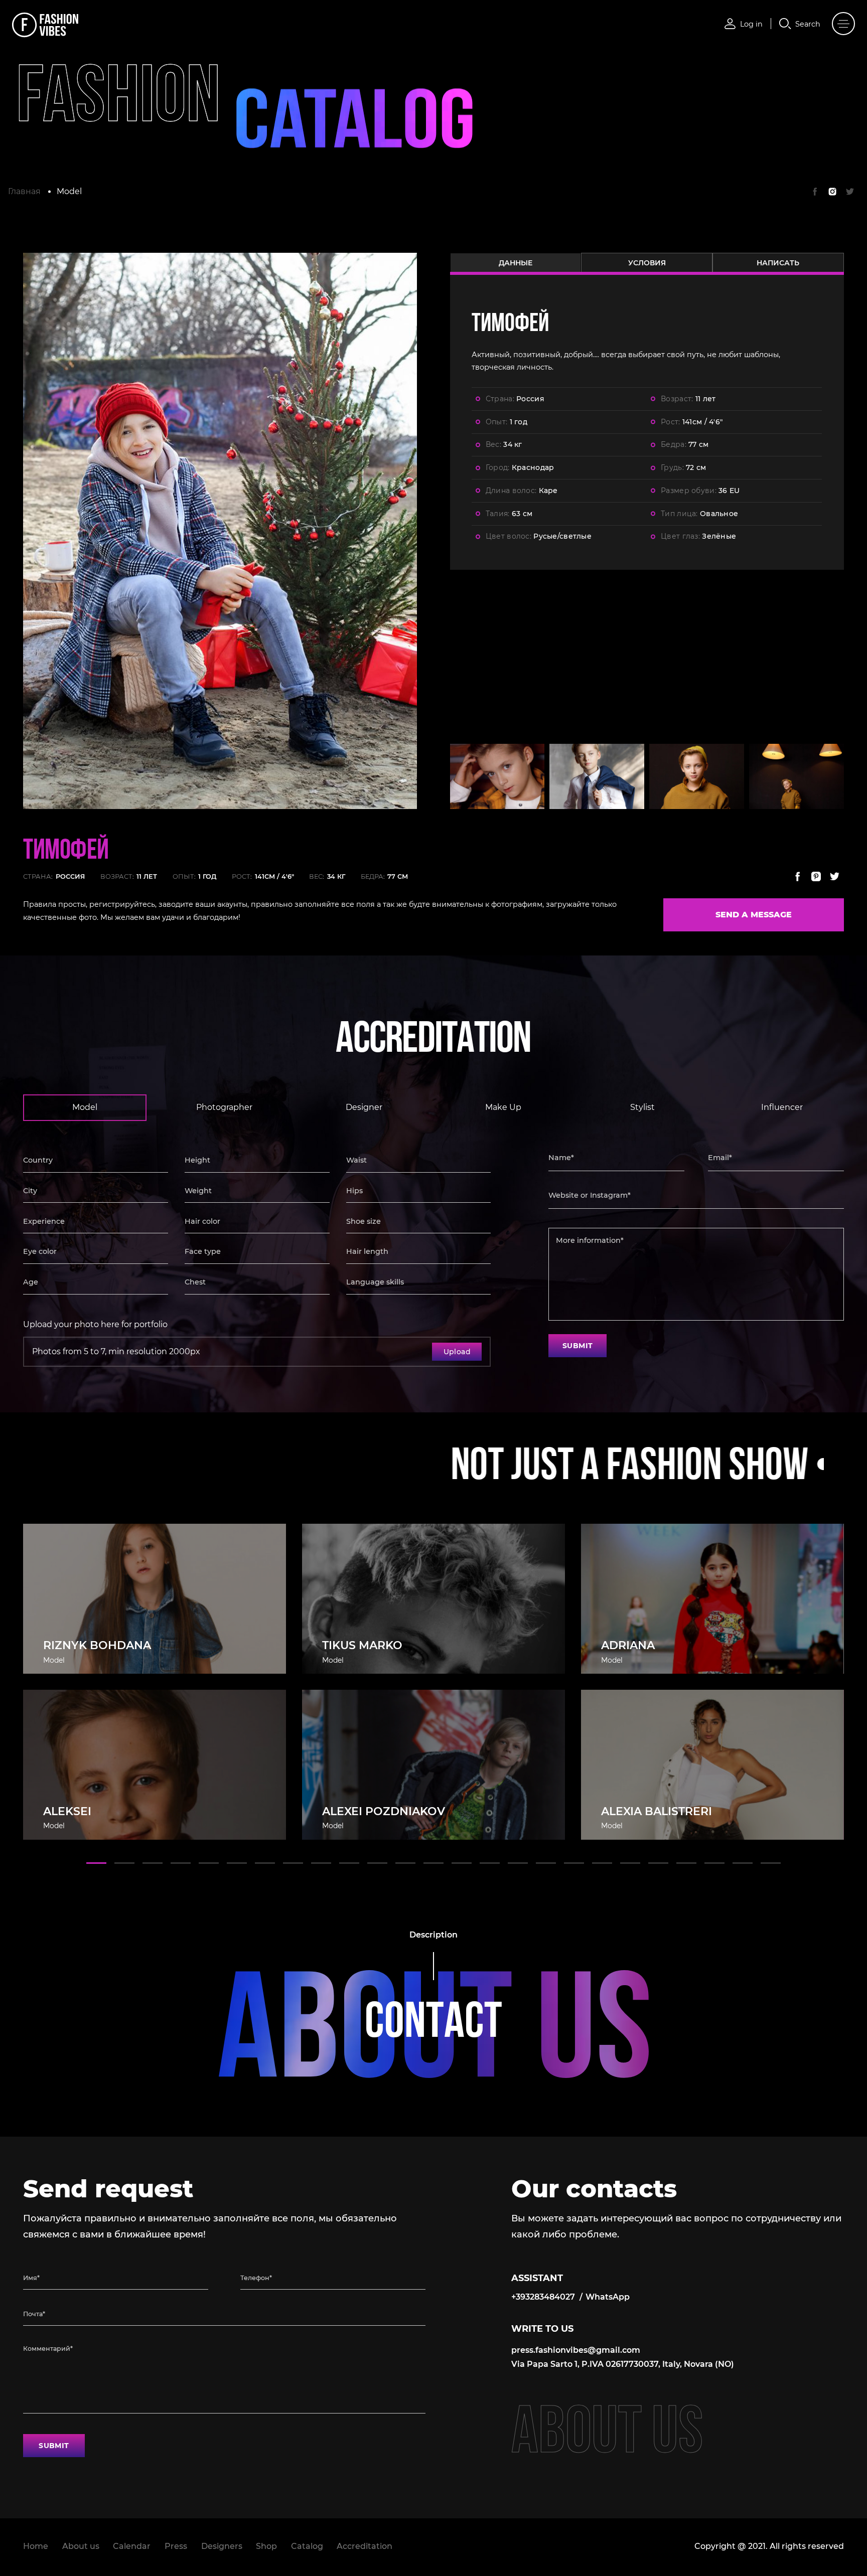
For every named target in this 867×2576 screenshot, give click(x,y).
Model (69, 191)
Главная (24, 191)
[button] (96, 1863)
